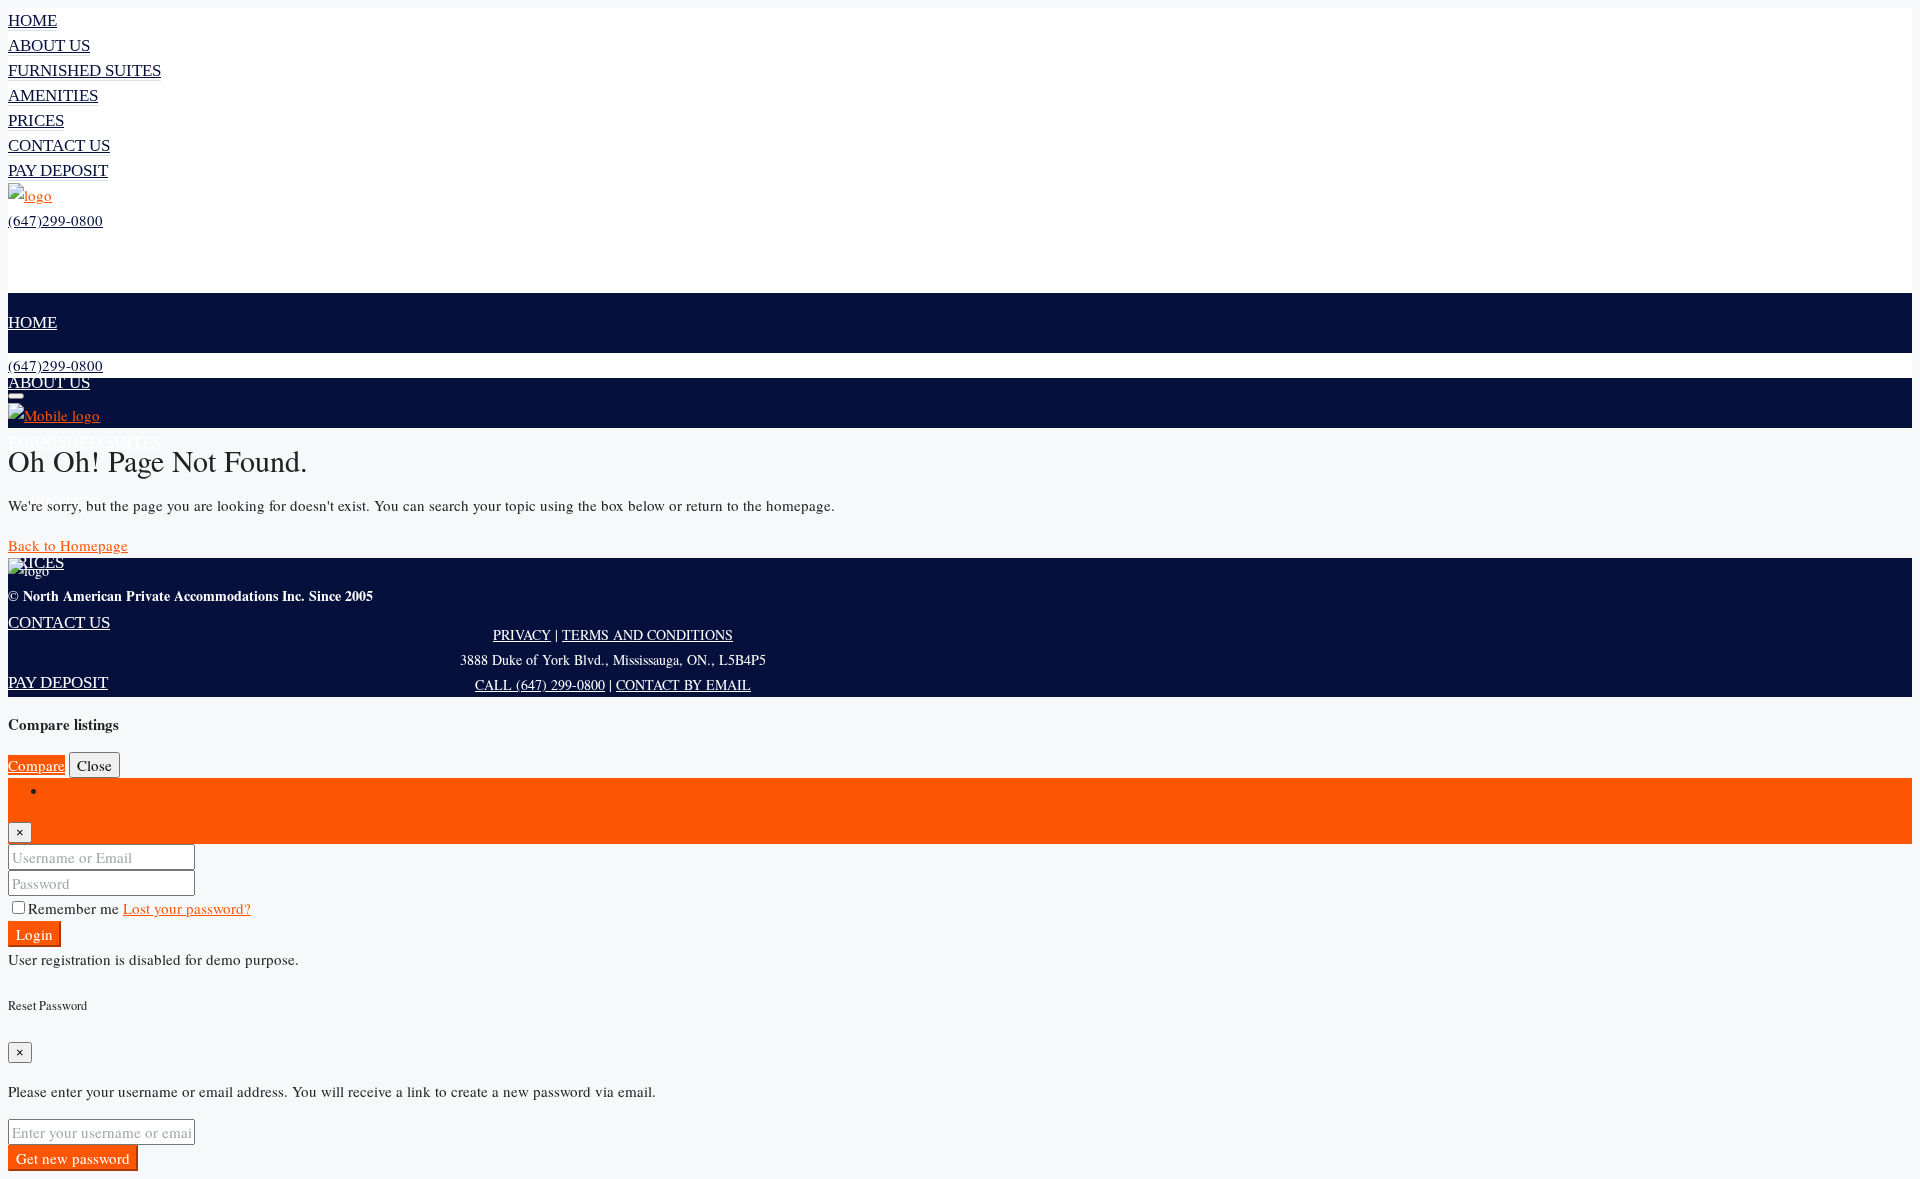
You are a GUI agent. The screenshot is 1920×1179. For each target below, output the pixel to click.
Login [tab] (66, 790)
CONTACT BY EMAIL (683, 684)
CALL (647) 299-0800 (540, 684)
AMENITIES (53, 95)
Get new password (73, 1158)
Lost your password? (187, 908)
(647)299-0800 (55, 220)
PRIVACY (522, 634)
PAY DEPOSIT (58, 170)
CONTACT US (59, 145)
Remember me (75, 908)
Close (94, 765)
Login (34, 934)
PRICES (36, 120)
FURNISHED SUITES (84, 70)
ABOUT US (49, 45)
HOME (32, 20)
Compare (36, 765)
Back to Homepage (68, 545)
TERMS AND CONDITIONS (647, 634)
